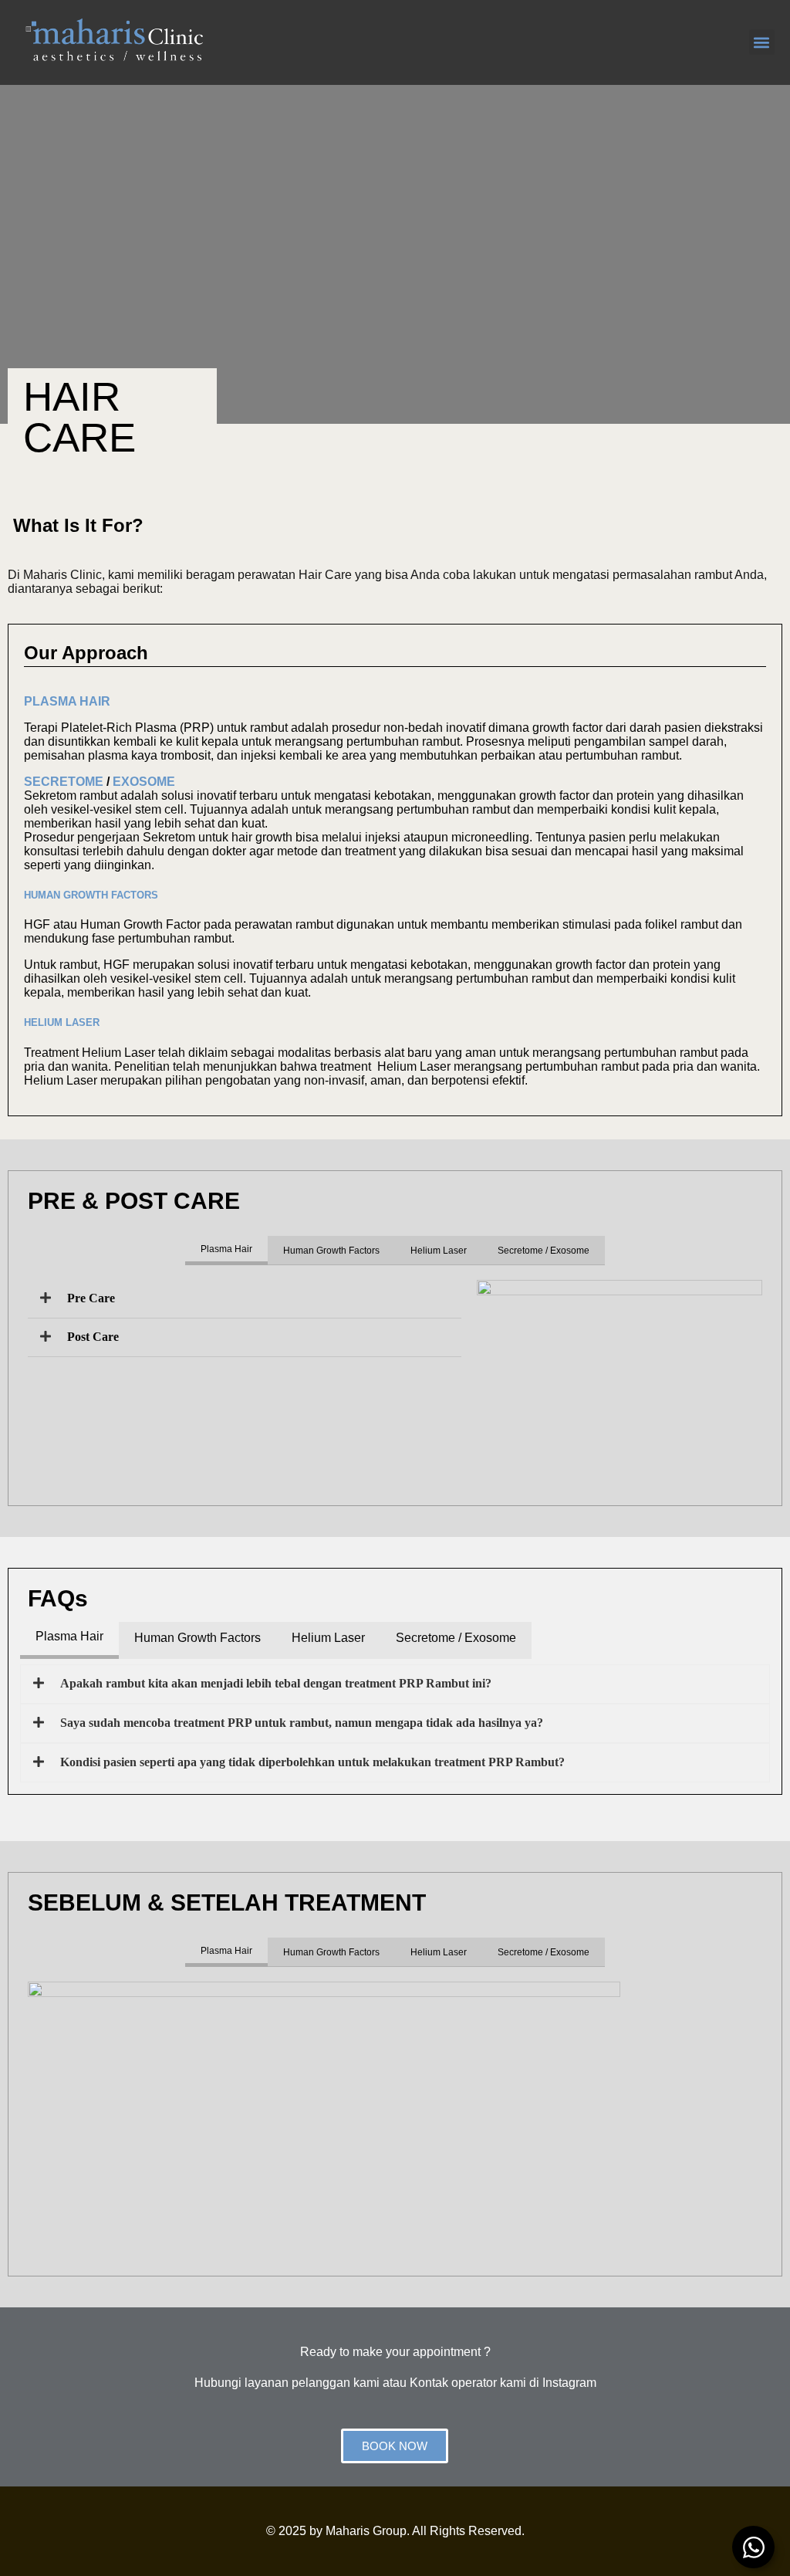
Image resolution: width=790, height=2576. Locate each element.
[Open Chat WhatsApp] (753, 2547)
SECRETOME (64, 782)
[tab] (226, 1251)
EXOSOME (144, 782)
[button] (762, 42)
